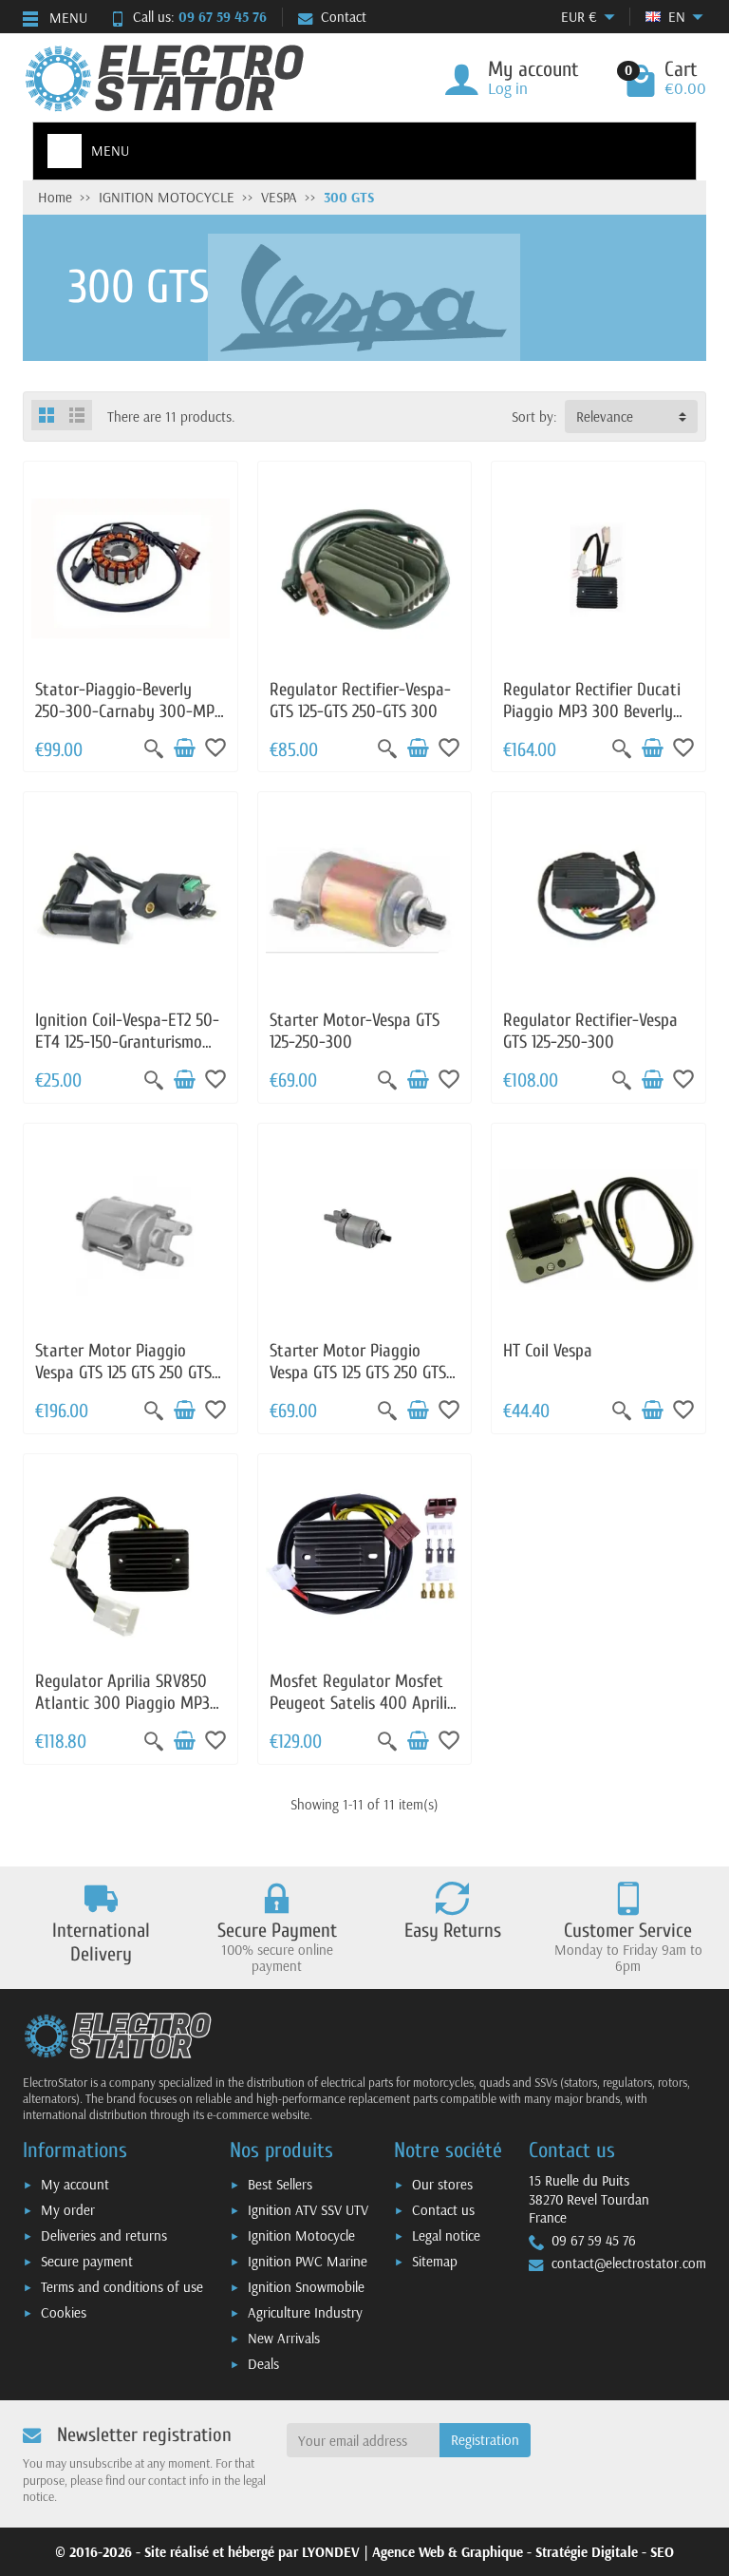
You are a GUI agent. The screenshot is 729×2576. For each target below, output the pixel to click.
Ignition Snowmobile (306, 2287)
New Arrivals (284, 2338)
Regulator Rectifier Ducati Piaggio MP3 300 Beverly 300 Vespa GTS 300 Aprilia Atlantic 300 (592, 722)
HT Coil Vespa (548, 1351)
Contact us (443, 2210)
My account (75, 2184)
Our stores (442, 2184)
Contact (344, 17)
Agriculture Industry (305, 2312)
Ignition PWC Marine (308, 2261)
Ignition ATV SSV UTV (308, 2210)
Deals (263, 2364)
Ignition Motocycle (301, 2235)
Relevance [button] (605, 417)
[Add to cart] (184, 748)
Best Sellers (280, 2184)
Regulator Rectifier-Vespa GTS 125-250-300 (590, 1031)
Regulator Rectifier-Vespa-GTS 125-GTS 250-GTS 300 (360, 701)
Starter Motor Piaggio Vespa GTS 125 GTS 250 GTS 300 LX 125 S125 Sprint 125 (123, 1372)
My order (68, 2210)
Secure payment (87, 2261)
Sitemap (435, 2261)
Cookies (64, 2312)
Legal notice (446, 2235)
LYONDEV (331, 2552)
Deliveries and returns (104, 2235)
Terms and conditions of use (122, 2287)
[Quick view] (154, 748)
